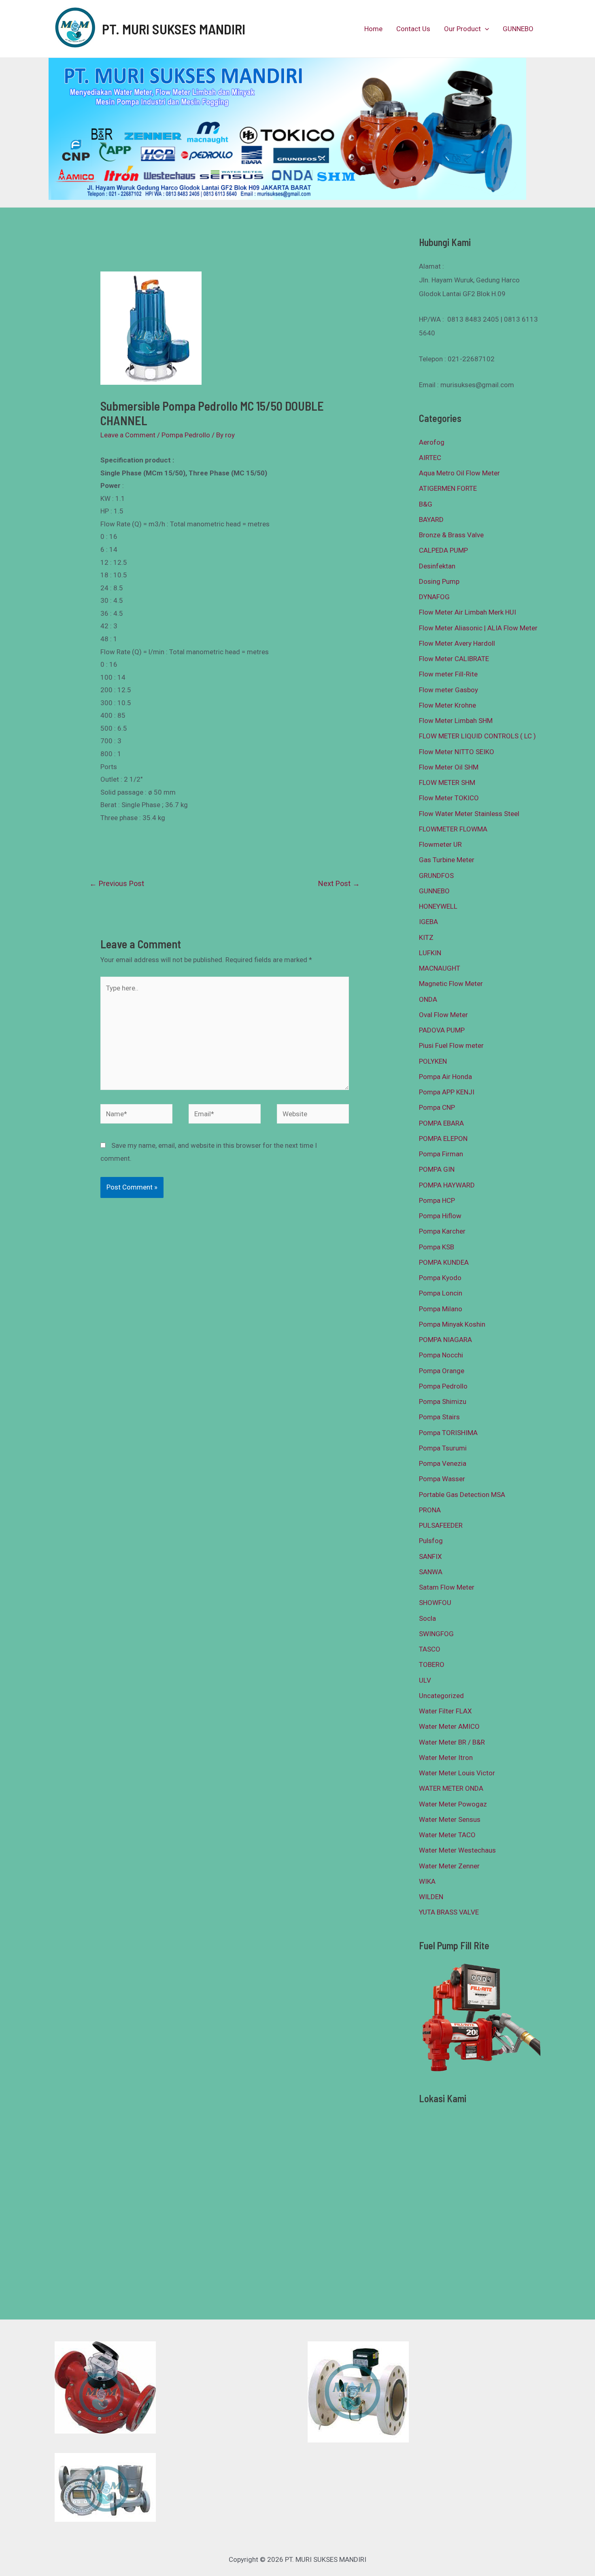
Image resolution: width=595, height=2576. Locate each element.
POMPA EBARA (441, 1123)
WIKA (427, 1881)
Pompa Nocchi (441, 1355)
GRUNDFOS (436, 876)
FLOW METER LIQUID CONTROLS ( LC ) (477, 736)
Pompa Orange (442, 1371)
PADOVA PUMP (442, 1030)
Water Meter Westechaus (457, 1850)
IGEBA (428, 922)
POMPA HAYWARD (447, 1185)
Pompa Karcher (442, 1231)
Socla (427, 1618)
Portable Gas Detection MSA (462, 1495)
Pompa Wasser (442, 1479)
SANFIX (430, 1556)
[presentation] (485, 29)
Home (373, 29)
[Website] (313, 1115)
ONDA (428, 999)
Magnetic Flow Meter (451, 984)
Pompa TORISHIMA (448, 1433)
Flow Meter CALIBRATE (454, 659)
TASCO (430, 1649)
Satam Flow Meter (447, 1587)
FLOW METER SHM (447, 782)
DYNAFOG (434, 597)
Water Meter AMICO (449, 1726)
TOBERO (432, 1664)
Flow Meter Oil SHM (449, 767)
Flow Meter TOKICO (449, 798)
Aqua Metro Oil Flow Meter (459, 473)
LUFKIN (430, 953)
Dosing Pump (439, 581)
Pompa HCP (437, 1200)
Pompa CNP (437, 1107)
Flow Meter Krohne (447, 705)
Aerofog (432, 442)
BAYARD (431, 519)
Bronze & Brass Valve (451, 535)
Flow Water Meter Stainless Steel (469, 814)
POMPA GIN (437, 1169)
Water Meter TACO (447, 1835)
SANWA (431, 1572)
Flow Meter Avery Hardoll (457, 643)
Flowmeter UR (440, 844)
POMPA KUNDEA (444, 1262)
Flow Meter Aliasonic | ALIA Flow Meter (478, 628)
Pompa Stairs (439, 1417)
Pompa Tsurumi (443, 1448)
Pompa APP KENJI (447, 1092)
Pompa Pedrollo (186, 435)
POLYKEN (433, 1061)
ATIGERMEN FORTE (448, 488)
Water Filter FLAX (445, 1711)
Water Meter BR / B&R (452, 1742)
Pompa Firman (441, 1154)
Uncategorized (441, 1696)
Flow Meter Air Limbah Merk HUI (467, 612)
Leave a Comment (128, 435)
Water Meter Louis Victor (457, 1773)
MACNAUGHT (440, 968)
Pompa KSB (437, 1247)
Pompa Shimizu (443, 1401)
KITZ (426, 937)
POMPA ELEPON (443, 1139)
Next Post (339, 883)
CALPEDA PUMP (443, 550)
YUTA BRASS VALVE (449, 1912)
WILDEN (431, 1897)
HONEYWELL (438, 906)
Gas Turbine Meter (447, 860)
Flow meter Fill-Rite (448, 674)
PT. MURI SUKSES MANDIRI (174, 29)
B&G (426, 504)
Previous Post (117, 883)
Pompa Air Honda (445, 1077)
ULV (425, 1680)
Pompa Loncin (441, 1293)
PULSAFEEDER (441, 1525)
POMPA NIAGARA (445, 1340)
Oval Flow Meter (443, 1015)
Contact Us (413, 29)
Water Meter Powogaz (453, 1804)
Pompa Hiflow (440, 1216)
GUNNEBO (518, 29)
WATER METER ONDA (451, 1788)
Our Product (462, 29)
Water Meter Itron (446, 1758)
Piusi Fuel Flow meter (451, 1045)
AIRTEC (430, 458)
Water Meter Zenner (449, 1866)
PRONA (430, 1510)
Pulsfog (431, 1541)
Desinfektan (437, 566)
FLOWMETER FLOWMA (453, 829)
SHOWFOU (435, 1603)
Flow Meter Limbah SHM (456, 721)
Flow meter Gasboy (448, 690)
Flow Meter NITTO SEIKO (457, 752)
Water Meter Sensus (450, 1819)
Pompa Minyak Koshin (452, 1324)
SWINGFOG (436, 1634)
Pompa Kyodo (440, 1278)
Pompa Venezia (443, 1463)
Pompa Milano (441, 1309)
